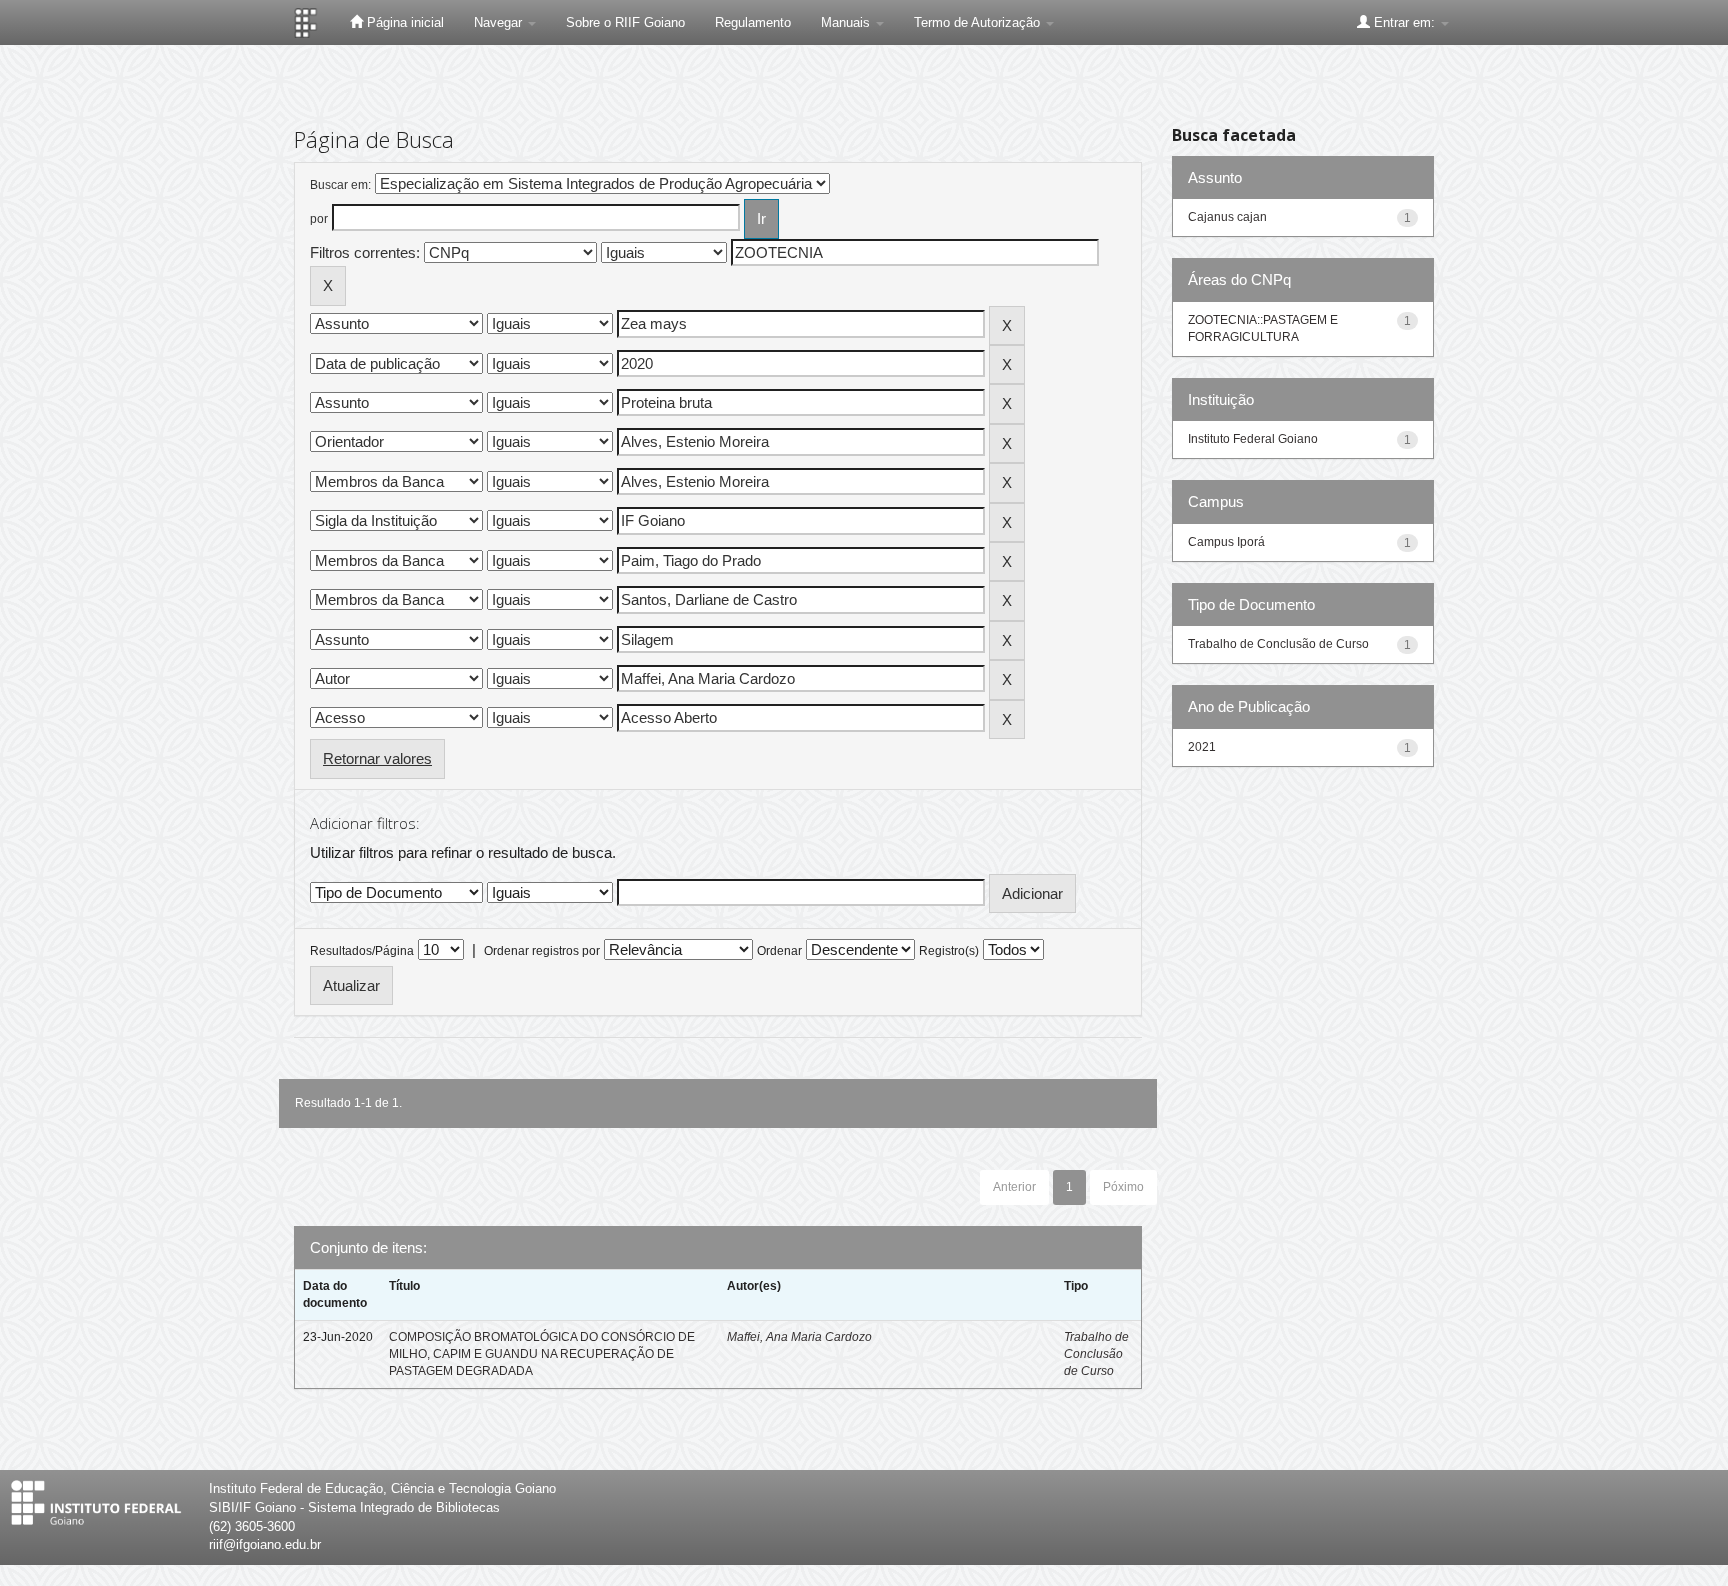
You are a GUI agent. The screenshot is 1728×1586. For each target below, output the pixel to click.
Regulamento (753, 22)
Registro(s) (949, 951)
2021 (1202, 747)
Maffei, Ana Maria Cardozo (799, 1337)
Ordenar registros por (542, 951)
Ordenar (779, 951)
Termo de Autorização (979, 22)
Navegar (500, 22)
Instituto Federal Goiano (1253, 439)
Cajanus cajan (1227, 217)
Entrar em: (1404, 22)
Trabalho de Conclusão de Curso (1096, 1354)
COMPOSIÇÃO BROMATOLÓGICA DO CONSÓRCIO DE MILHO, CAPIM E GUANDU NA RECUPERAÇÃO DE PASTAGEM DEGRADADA (542, 1354)
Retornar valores (377, 758)
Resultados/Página (362, 951)
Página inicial (403, 22)
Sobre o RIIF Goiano (625, 22)
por (319, 219)
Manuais (847, 22)
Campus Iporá (1226, 542)
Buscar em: (340, 185)
